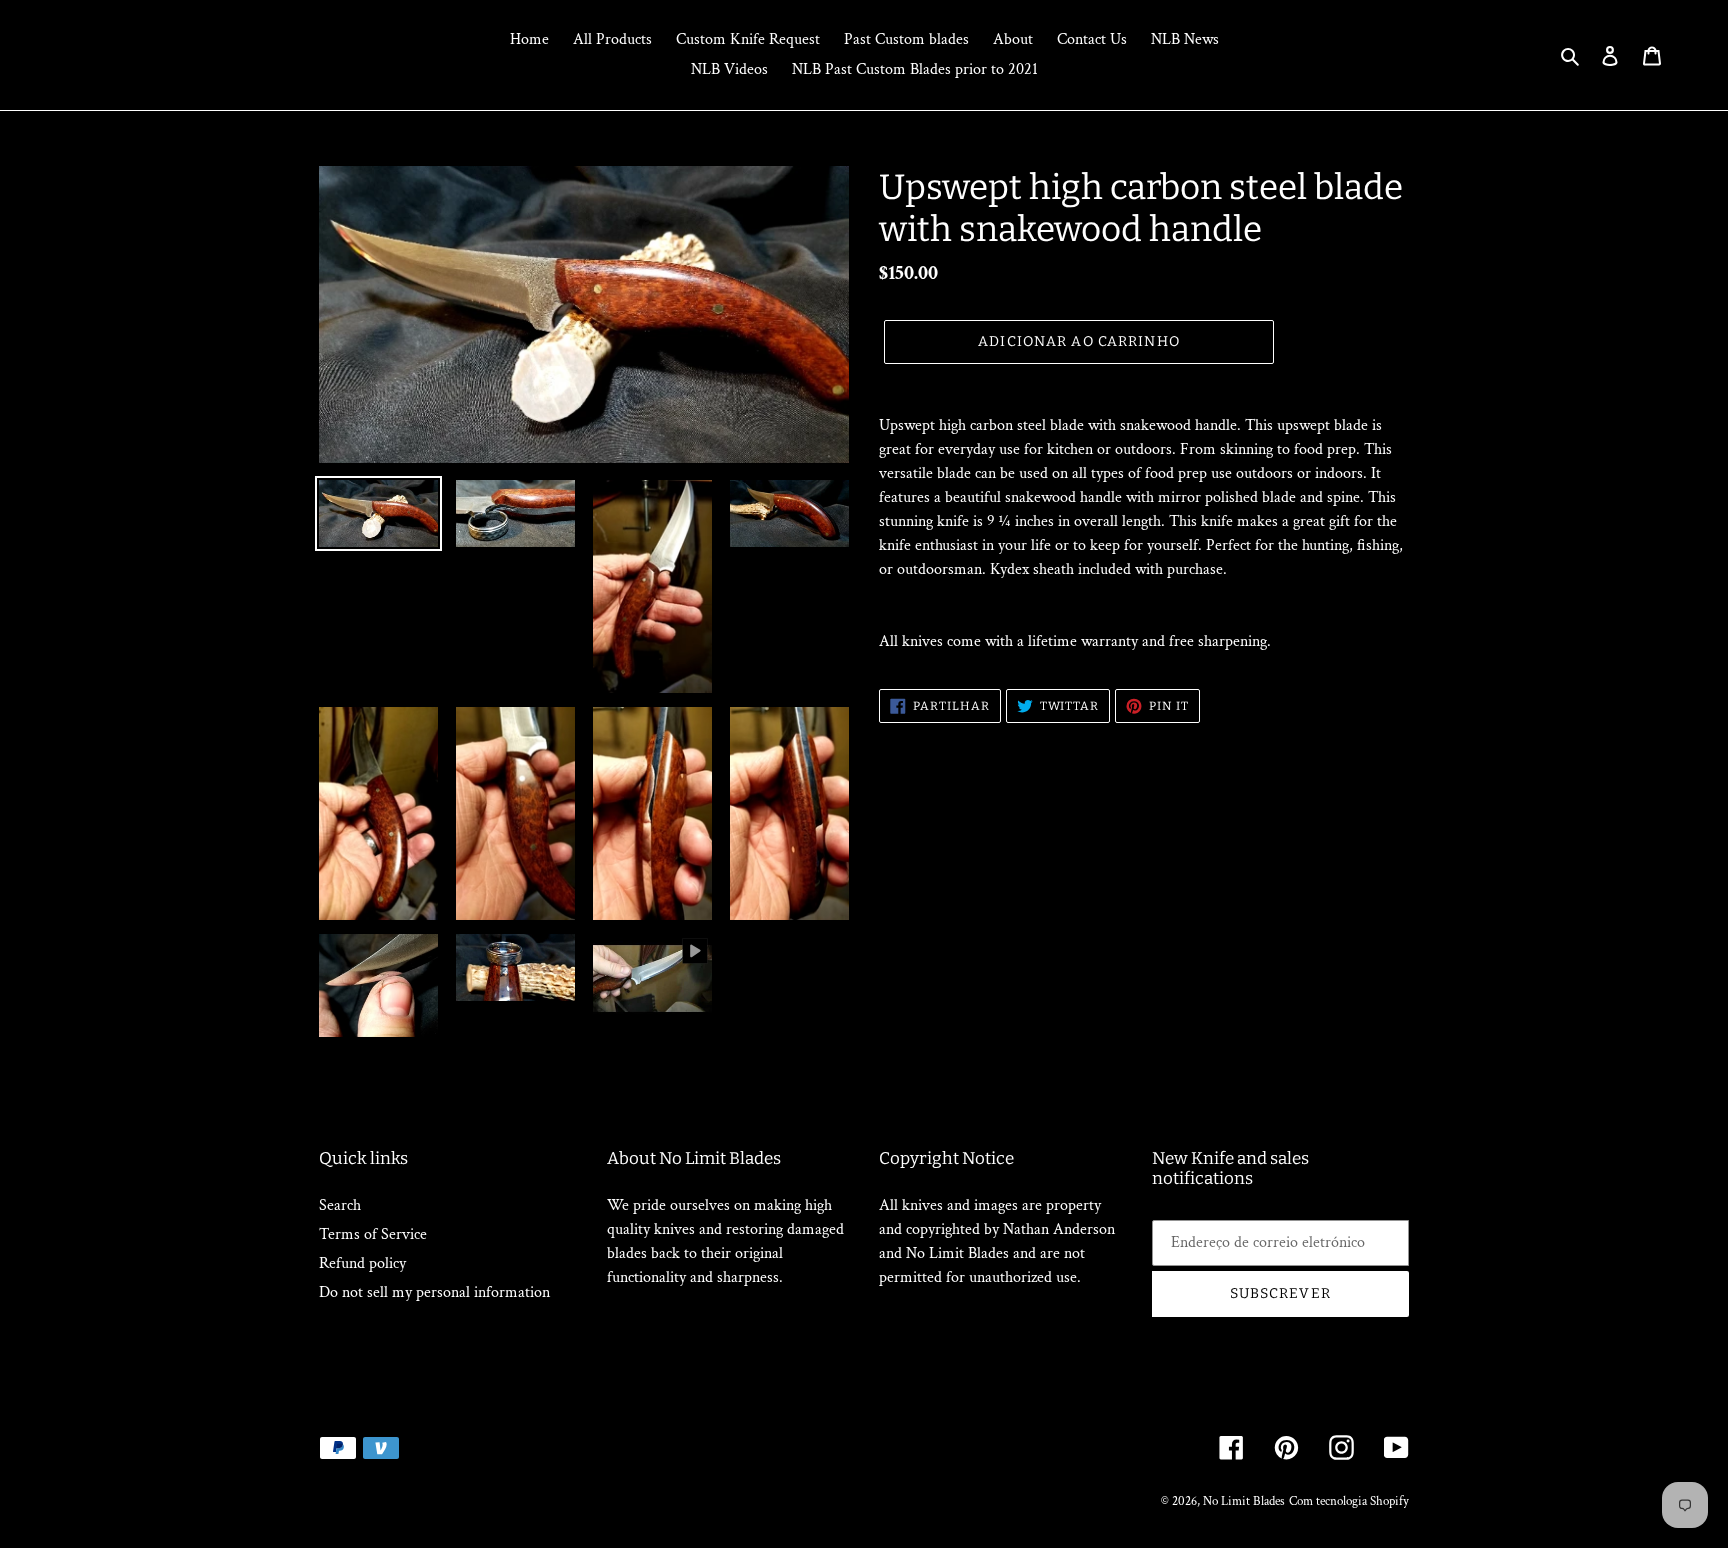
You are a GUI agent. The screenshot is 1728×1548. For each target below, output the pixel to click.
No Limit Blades (1244, 1501)
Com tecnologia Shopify (1349, 1501)
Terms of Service (373, 1234)
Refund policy (362, 1263)
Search (340, 1205)
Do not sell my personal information (434, 1292)
